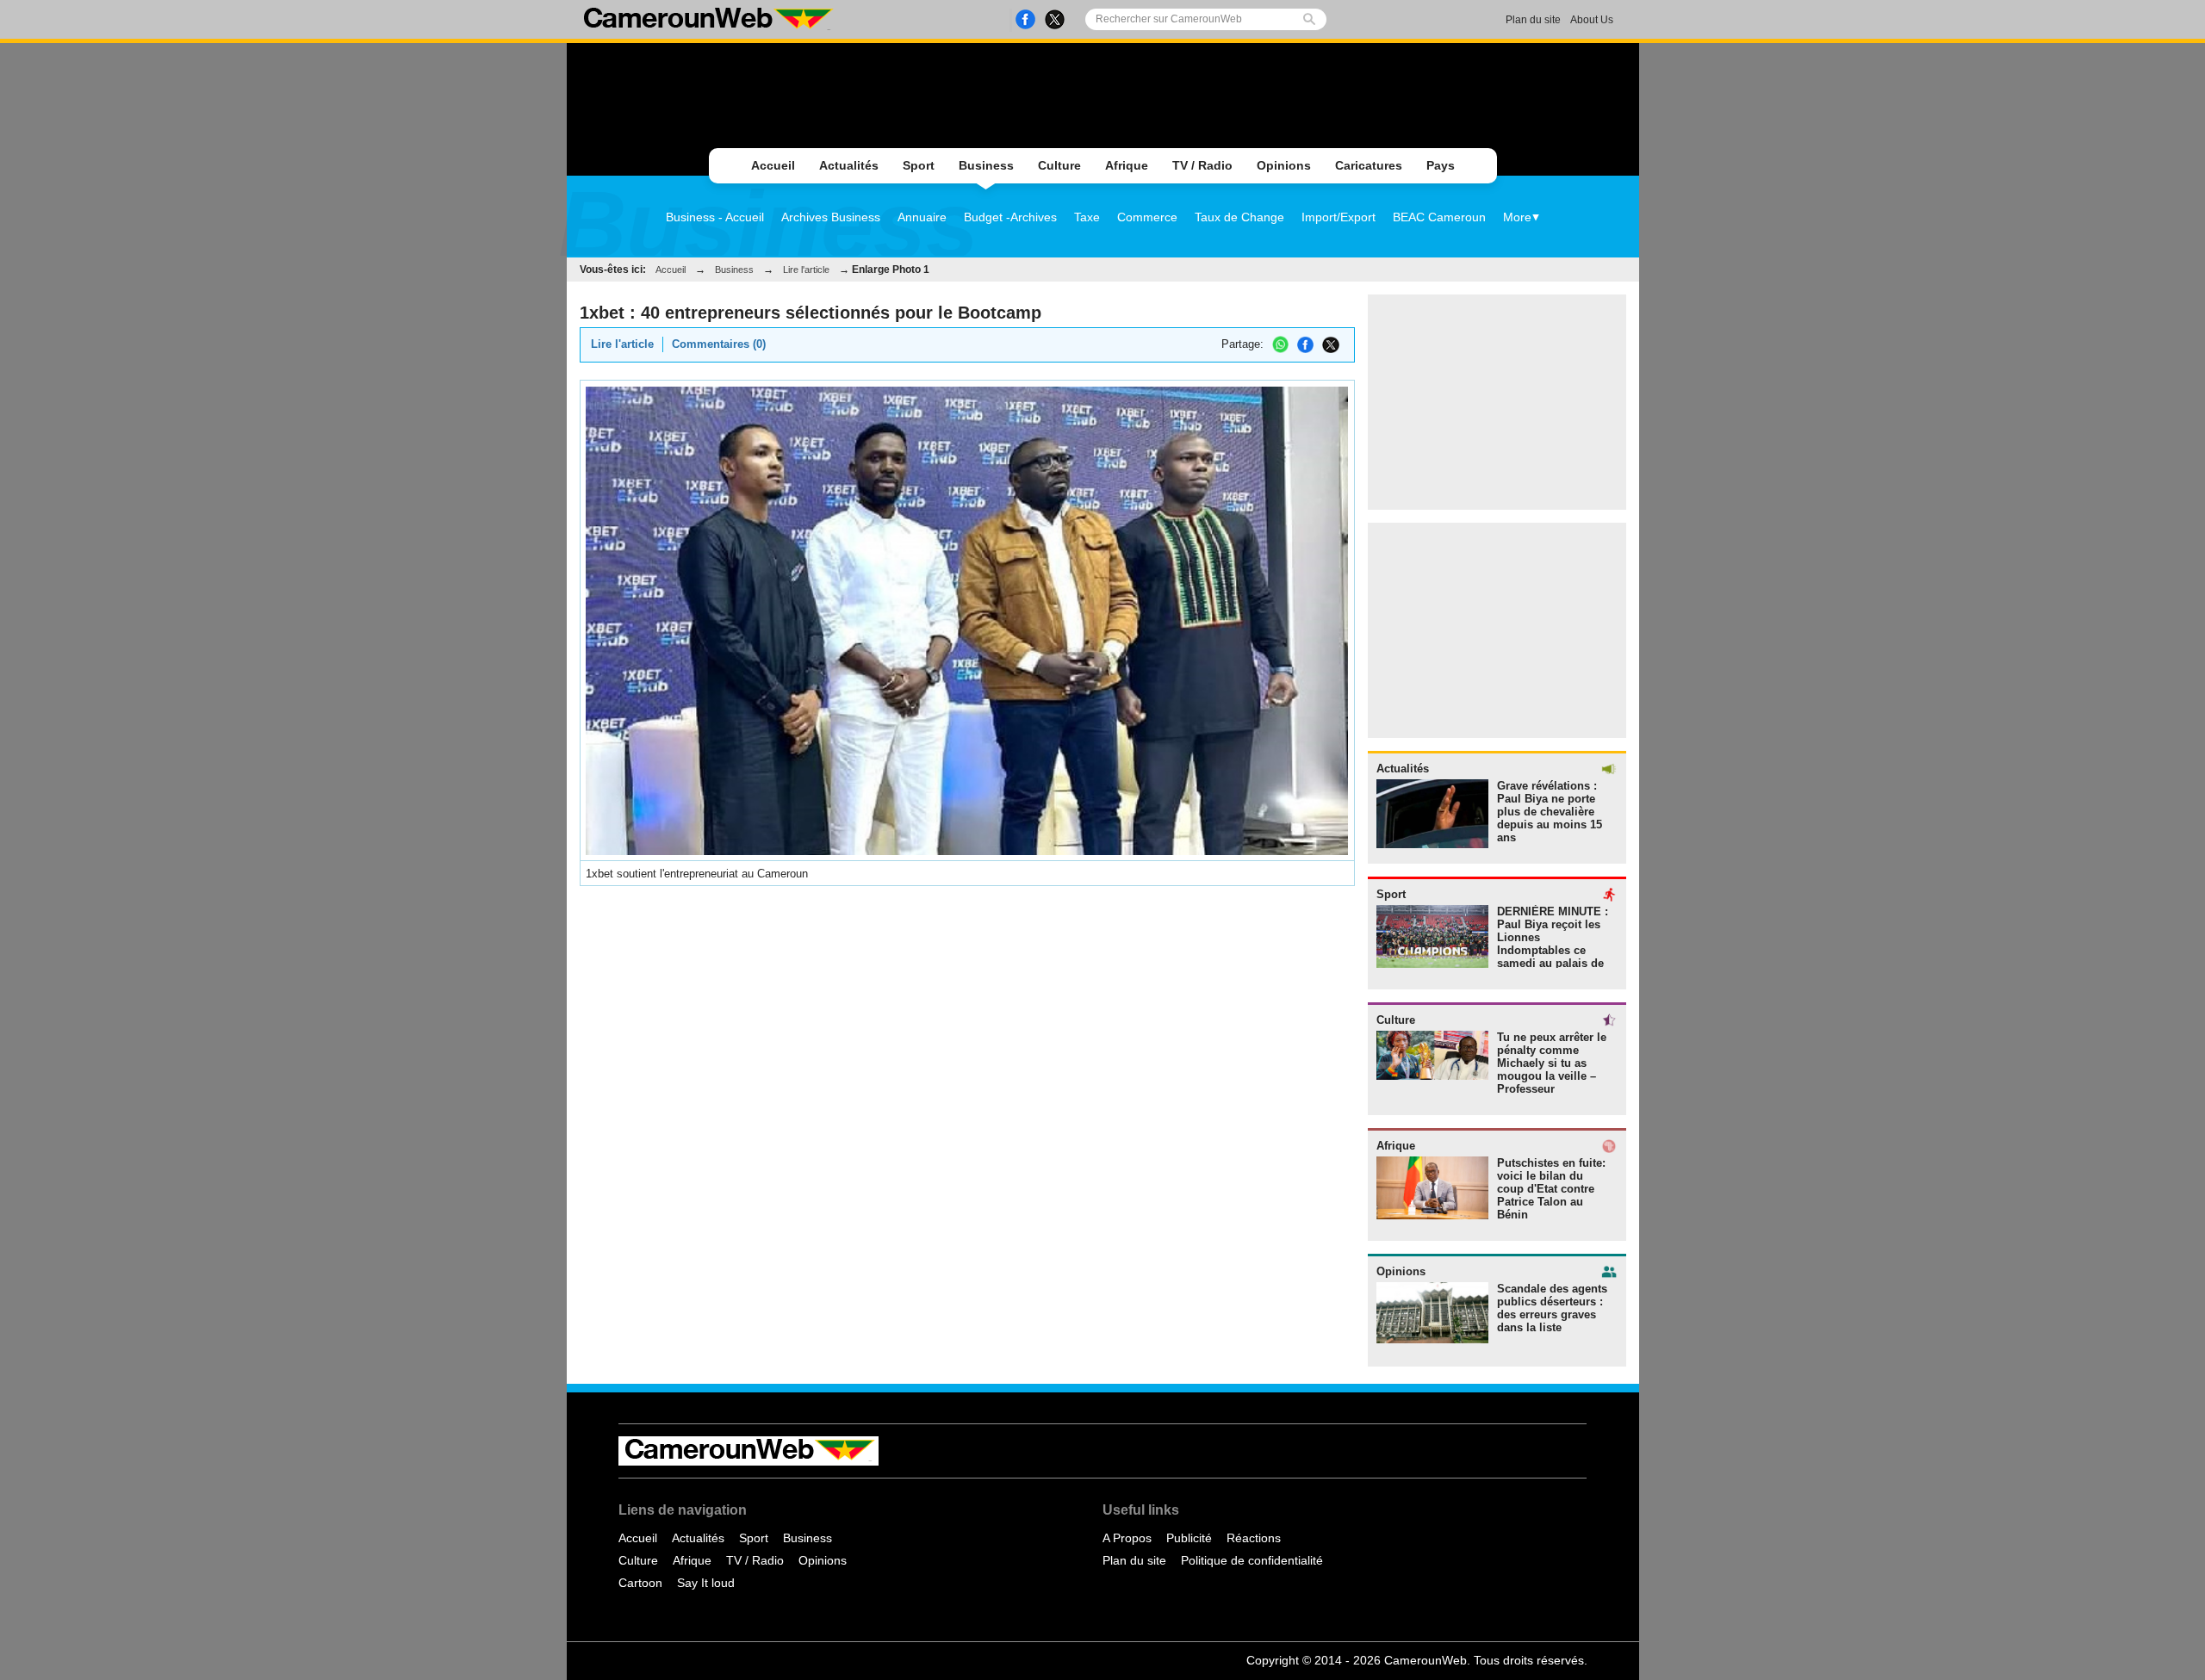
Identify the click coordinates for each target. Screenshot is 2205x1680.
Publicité (1189, 1538)
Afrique (1127, 165)
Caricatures (1369, 165)
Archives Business (831, 217)
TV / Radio (1202, 165)
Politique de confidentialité (1252, 1560)
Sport (919, 165)
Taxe (1087, 217)
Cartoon (640, 1583)
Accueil (773, 165)
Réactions (1254, 1538)
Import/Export (1339, 217)
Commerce (1147, 217)
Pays (1441, 165)
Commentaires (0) (719, 344)
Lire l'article (806, 270)
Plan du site (1533, 20)
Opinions (1284, 165)
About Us (1592, 20)
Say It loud (706, 1583)
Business (986, 165)
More (1517, 217)
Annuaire (922, 217)
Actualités (849, 165)
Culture (1059, 165)
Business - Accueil (715, 217)
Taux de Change (1239, 217)
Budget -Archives (1010, 217)
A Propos (1127, 1538)
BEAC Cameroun (1439, 217)
